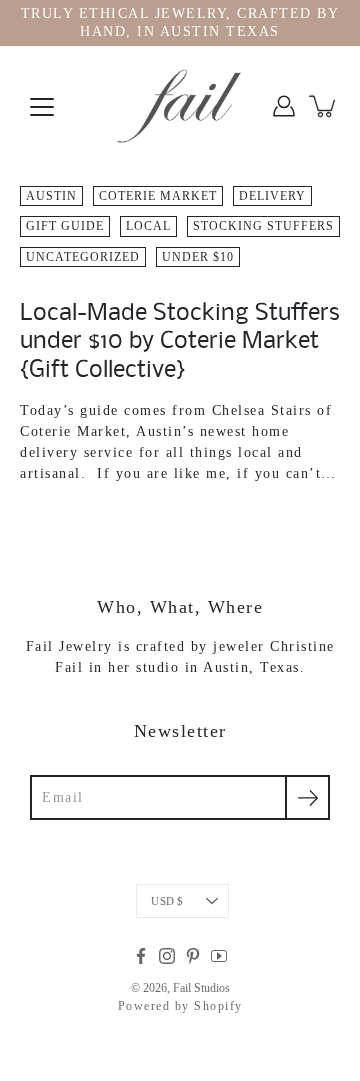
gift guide (65, 226)
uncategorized (83, 257)
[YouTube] (219, 956)
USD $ (167, 901)
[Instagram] (167, 956)
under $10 (198, 257)
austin (51, 196)
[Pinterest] (193, 956)
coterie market (158, 196)
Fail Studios (201, 988)
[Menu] (42, 107)
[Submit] (307, 797)
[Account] (284, 106)
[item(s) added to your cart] (324, 106)
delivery (272, 196)
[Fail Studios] (180, 106)
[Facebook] (141, 956)
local (148, 226)
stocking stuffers (263, 226)
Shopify (218, 1006)
